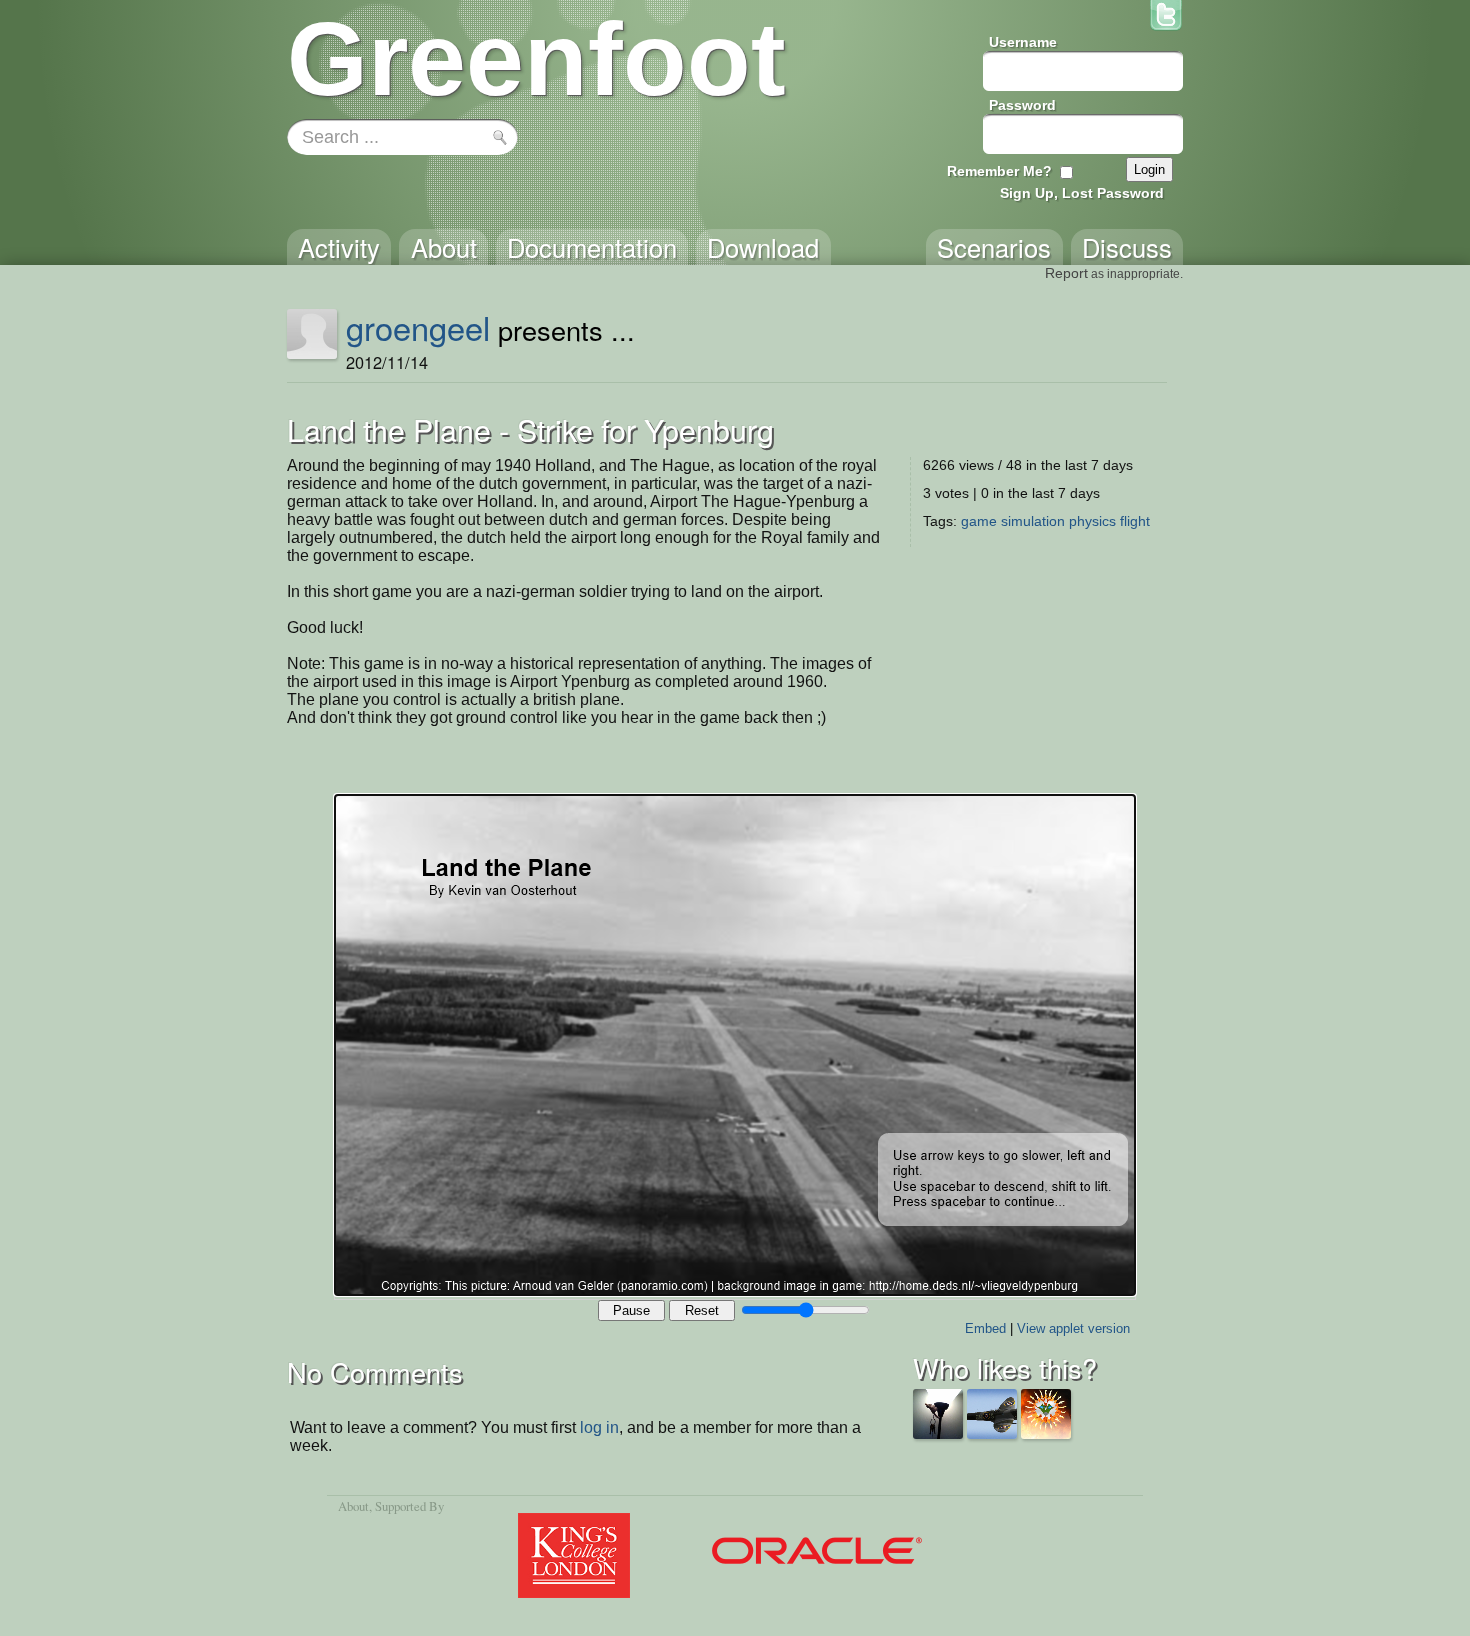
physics (1092, 521)
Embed (985, 1328)
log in (599, 1427)
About (353, 1506)
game (979, 521)
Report (1066, 273)
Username (1023, 42)
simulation (1033, 521)
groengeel (418, 327)
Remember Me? (999, 171)
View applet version (1073, 1328)
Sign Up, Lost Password (1082, 193)
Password (1022, 105)
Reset (702, 1310)
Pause (631, 1310)
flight (1135, 521)
